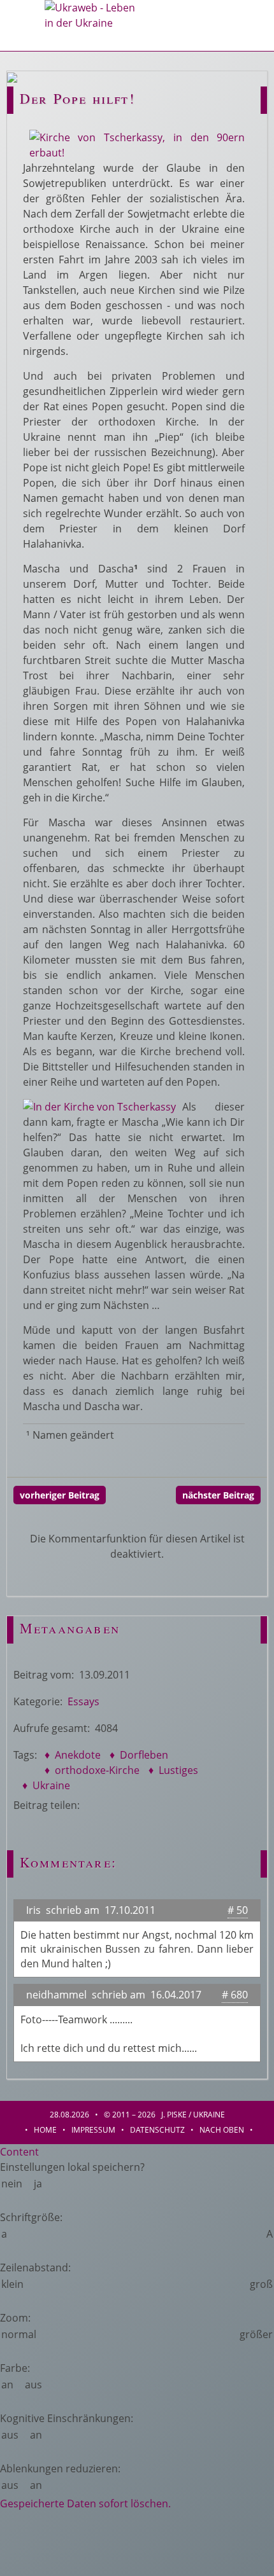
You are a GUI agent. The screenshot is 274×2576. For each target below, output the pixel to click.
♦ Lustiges (172, 1770)
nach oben (222, 2130)
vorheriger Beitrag (60, 1495)
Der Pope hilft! (77, 98)
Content (19, 2152)
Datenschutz (157, 2130)
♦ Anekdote (71, 1755)
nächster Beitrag (218, 1495)
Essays (83, 1701)
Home (45, 2130)
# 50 (238, 1910)
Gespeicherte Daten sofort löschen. (85, 2503)
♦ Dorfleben (138, 1755)
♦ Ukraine (45, 1785)
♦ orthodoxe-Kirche (91, 1770)
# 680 (235, 1995)
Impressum (93, 2130)
